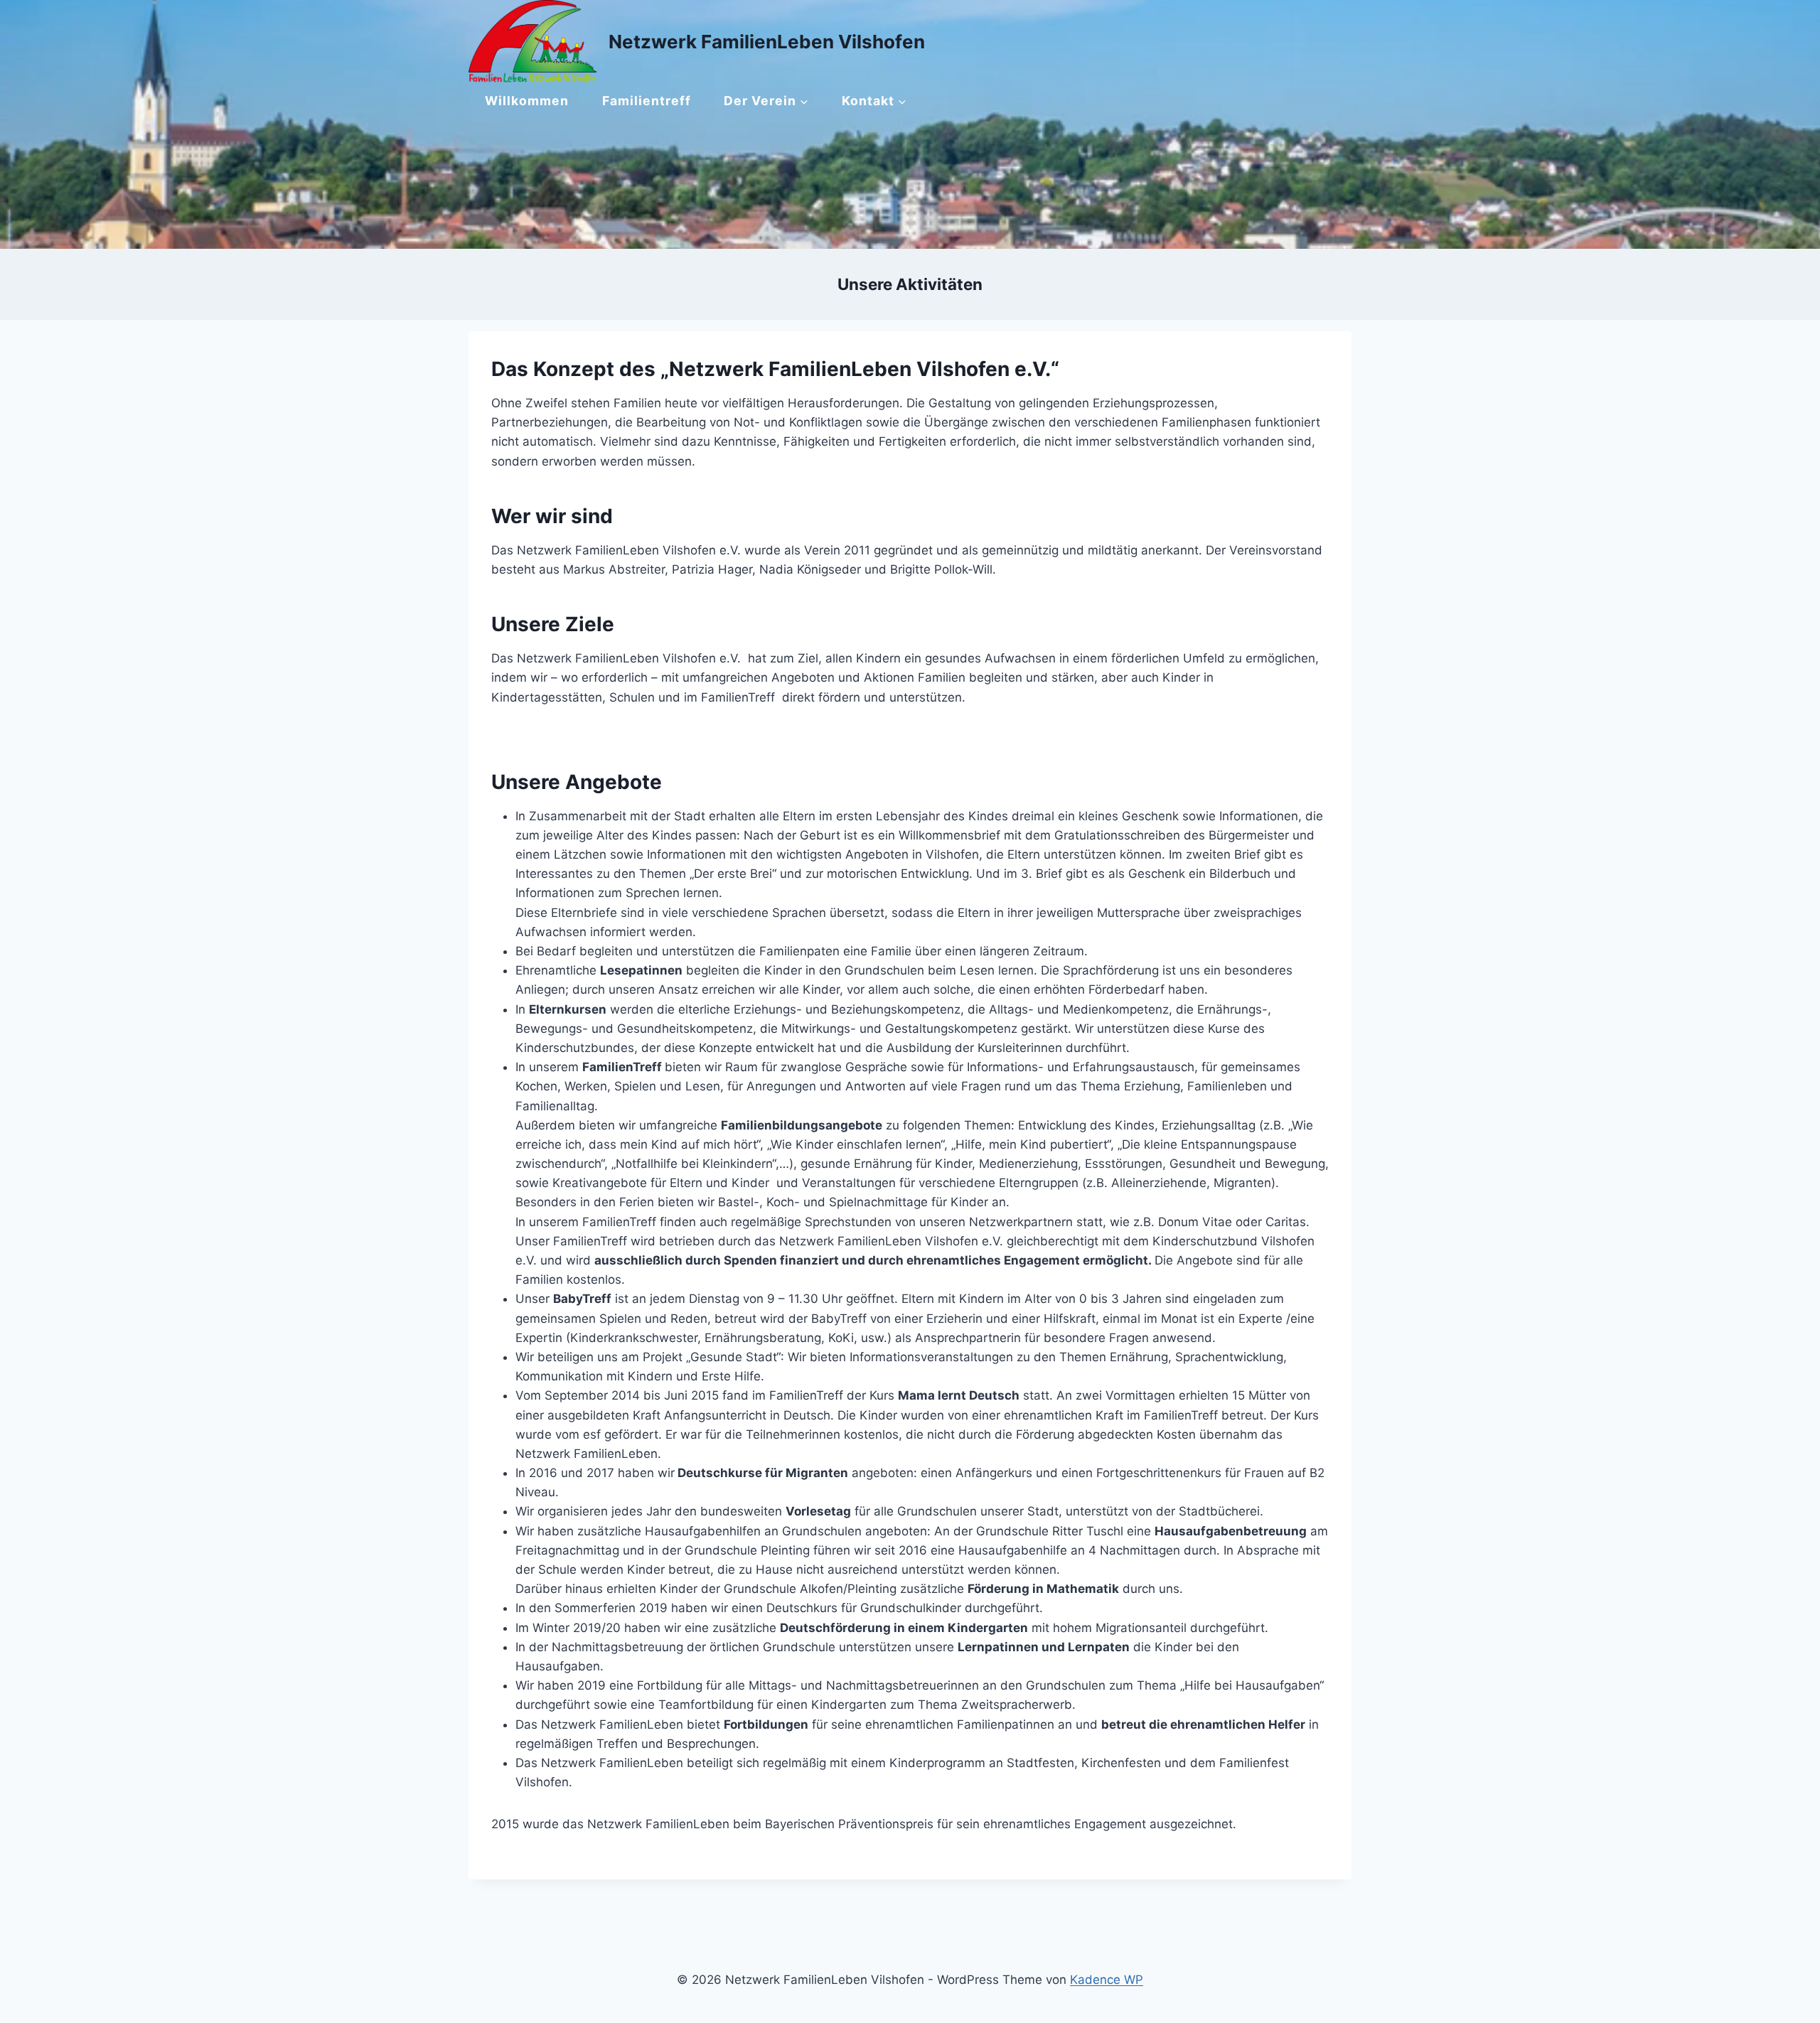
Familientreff (647, 101)
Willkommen (527, 101)
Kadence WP (1107, 1980)
